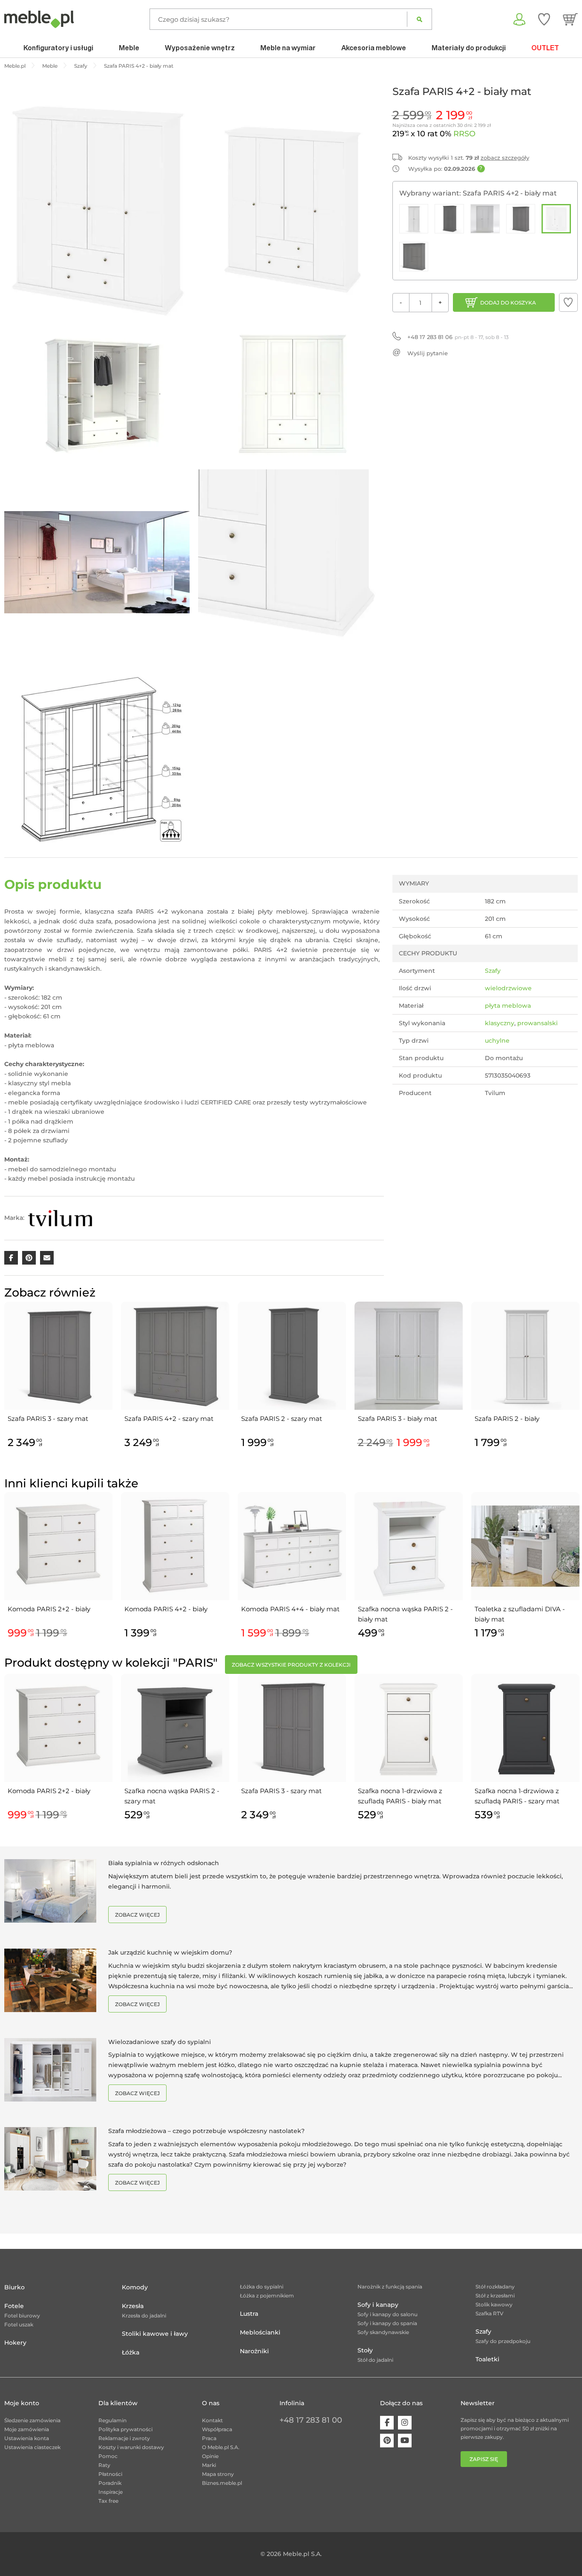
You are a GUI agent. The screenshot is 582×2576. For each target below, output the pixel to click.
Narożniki (254, 2351)
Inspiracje (111, 2492)
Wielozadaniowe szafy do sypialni (160, 2042)
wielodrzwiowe (508, 988)
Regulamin (112, 2420)
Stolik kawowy (494, 2304)
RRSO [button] (464, 134)
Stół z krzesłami (495, 2296)
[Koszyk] (570, 19)
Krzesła (133, 2306)
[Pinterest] (387, 2441)
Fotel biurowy (22, 2316)
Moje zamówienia (27, 2429)
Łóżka (131, 2352)
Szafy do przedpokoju (503, 2341)
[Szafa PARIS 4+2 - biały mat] (556, 219)
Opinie (210, 2456)
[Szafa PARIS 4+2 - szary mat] (414, 257)
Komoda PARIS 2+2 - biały (49, 1609)
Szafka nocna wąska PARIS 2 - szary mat (172, 1796)
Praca (209, 2438)
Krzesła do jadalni (144, 2316)
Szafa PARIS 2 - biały (507, 1419)
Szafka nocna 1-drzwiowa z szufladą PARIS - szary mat (517, 1796)
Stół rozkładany (495, 2287)
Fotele (14, 2306)
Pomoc (108, 2456)
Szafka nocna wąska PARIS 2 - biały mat (405, 1614)
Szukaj (419, 19)
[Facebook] (387, 2423)
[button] (568, 302)
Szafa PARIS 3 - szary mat (48, 1419)
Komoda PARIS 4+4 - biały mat (290, 1609)
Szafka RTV (490, 2313)
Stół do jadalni (375, 2360)
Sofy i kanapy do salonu (388, 2314)
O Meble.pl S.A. (221, 2447)
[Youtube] (405, 2441)
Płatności (110, 2474)
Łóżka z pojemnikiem (267, 2296)
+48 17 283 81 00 (311, 2420)
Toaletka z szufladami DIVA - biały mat (520, 1614)
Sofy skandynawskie (383, 2332)
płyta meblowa (508, 1006)
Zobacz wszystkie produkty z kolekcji (291, 1665)
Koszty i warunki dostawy (131, 2447)
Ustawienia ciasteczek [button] (32, 2447)
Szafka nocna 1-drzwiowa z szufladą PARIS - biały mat (400, 1796)
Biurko (14, 2287)
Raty (104, 2465)
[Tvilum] (60, 1218)
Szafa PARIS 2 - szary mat (282, 1419)
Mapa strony (218, 2474)
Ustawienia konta (27, 2438)
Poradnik (110, 2483)
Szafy (493, 971)
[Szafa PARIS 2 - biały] (414, 219)
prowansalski (537, 1023)
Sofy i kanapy (378, 2305)
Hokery (15, 2343)
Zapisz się (484, 2459)
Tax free (108, 2501)
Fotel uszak (19, 2324)
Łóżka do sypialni (262, 2287)
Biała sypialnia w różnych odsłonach (164, 1863)
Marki (209, 2465)
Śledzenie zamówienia (32, 2420)
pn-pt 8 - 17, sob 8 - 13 (458, 337)
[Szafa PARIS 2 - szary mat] (449, 219)
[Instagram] (405, 2423)
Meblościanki (260, 2332)
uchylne (497, 1041)
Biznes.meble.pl (222, 2483)
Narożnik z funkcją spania (390, 2287)
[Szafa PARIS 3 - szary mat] (521, 219)
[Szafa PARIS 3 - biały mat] (485, 219)
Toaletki (487, 2359)
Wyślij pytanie (428, 353)
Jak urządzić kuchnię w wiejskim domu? (170, 1952)
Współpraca (217, 2429)
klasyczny (500, 1023)
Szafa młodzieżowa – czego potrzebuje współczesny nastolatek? (206, 2131)
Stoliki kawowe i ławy (155, 2334)
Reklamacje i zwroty (124, 2438)
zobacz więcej (137, 1915)
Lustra (249, 2314)
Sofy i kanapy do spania (387, 2323)
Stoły (365, 2350)
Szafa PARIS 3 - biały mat (398, 1419)
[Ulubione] (544, 19)
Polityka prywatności (125, 2429)
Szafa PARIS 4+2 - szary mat (169, 1419)
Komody (135, 2287)
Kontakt (212, 2420)
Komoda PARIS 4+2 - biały (166, 1609)
